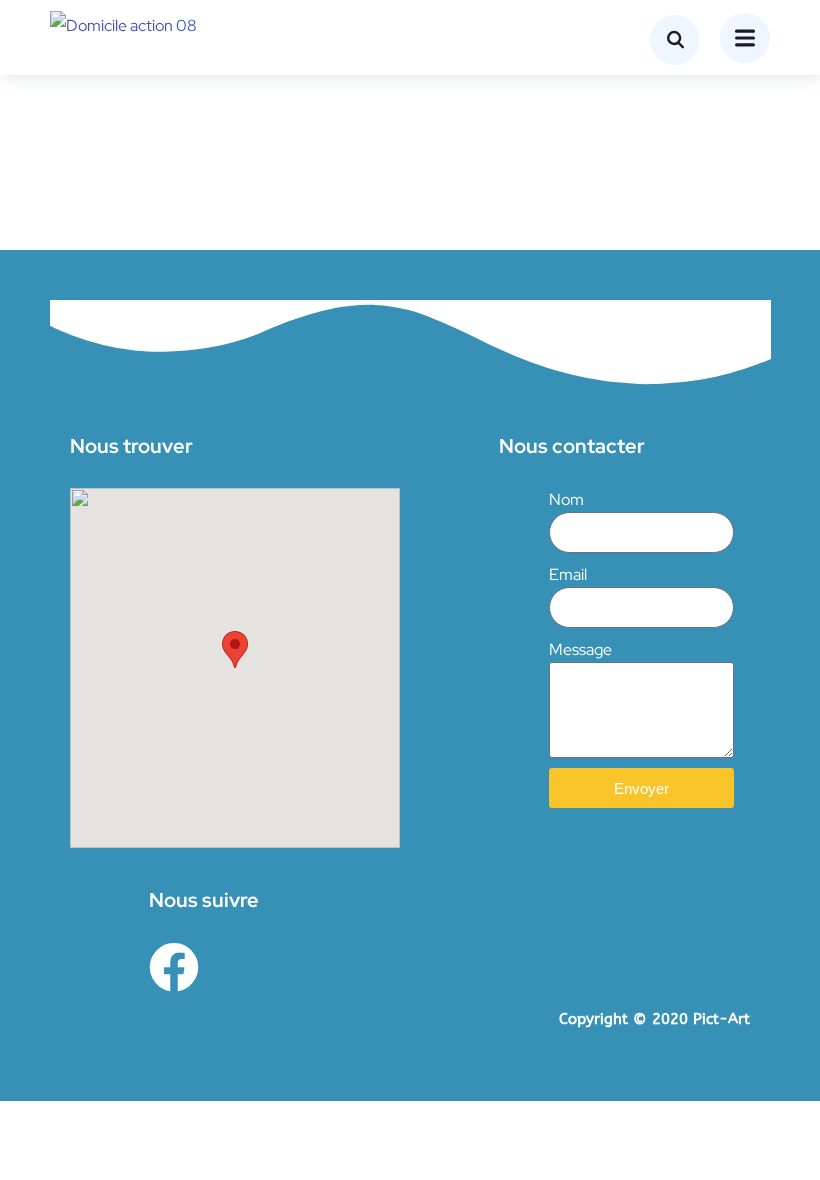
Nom (566, 499)
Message (580, 649)
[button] (235, 649)
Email (568, 574)
